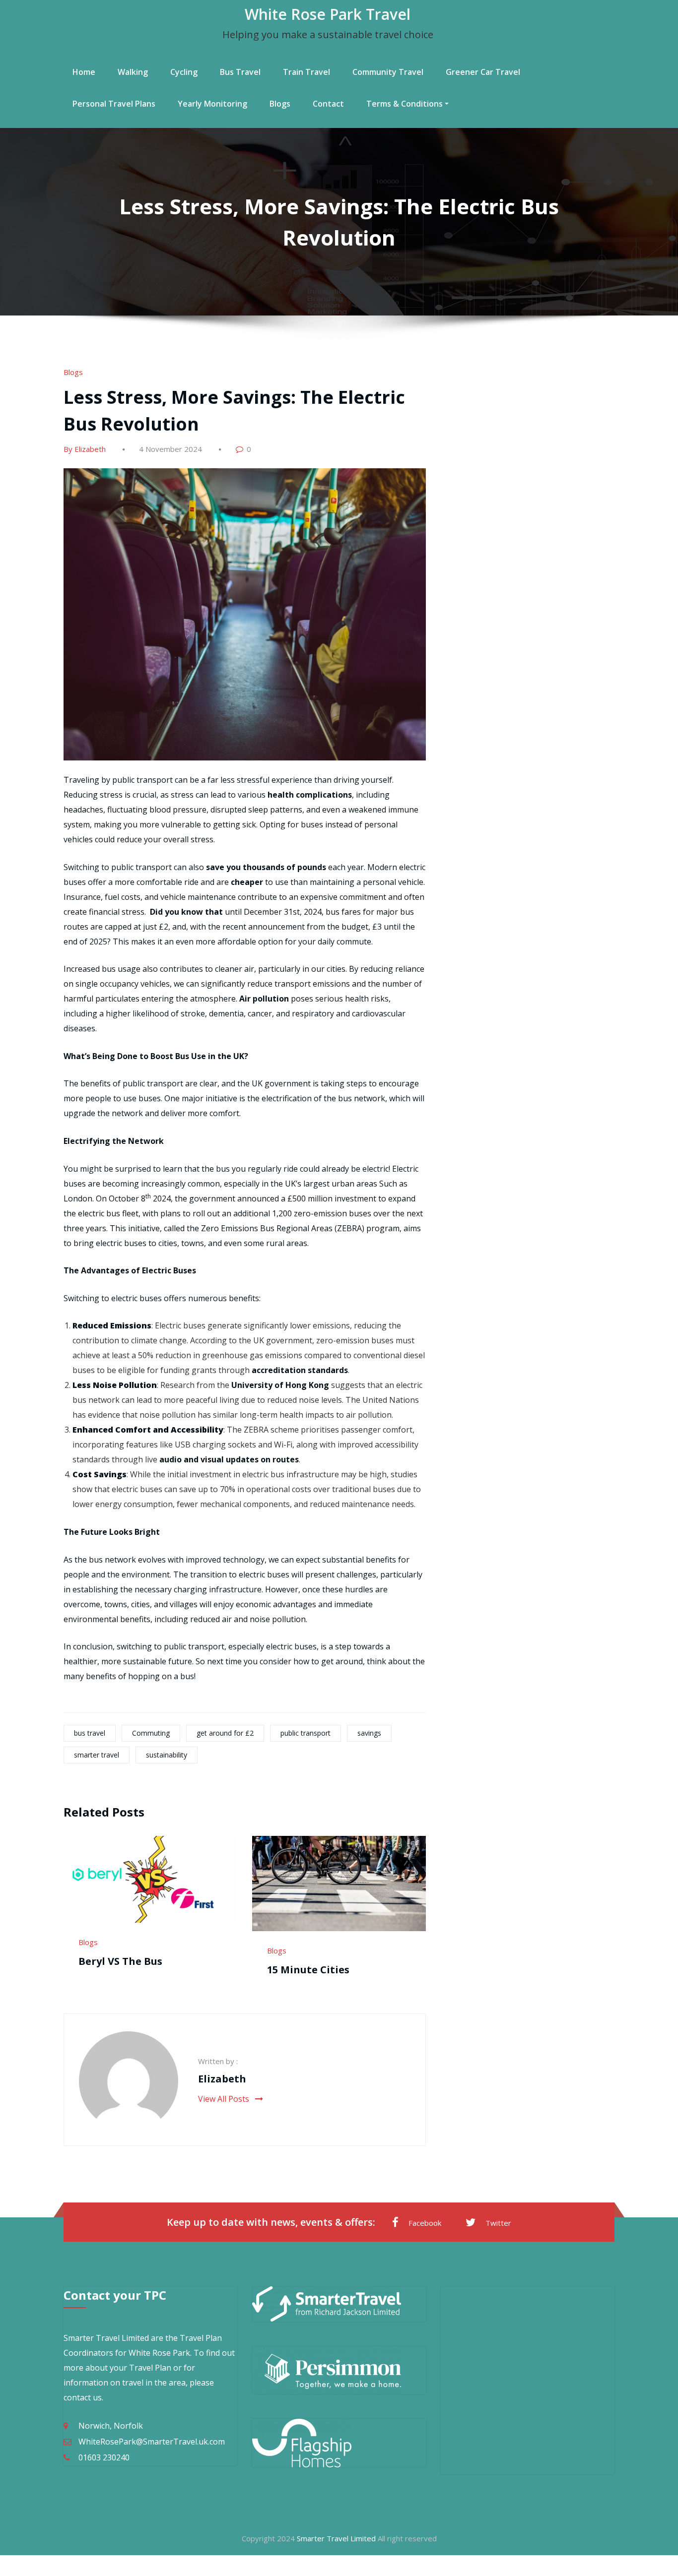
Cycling (184, 72)
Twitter (498, 2223)
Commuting (151, 1733)
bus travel (90, 1733)
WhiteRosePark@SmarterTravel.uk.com (152, 2442)
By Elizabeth (85, 449)
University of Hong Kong (280, 1385)
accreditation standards (300, 1370)
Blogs (280, 104)
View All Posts (225, 2099)
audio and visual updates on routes (229, 1459)
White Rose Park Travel (328, 14)
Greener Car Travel (483, 72)
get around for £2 (225, 1733)
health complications (310, 795)
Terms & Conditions (405, 104)
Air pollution (264, 999)
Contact (328, 104)
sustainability (167, 1755)
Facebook (425, 2223)
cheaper (247, 882)
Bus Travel (240, 72)
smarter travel (97, 1755)
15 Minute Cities (308, 1970)
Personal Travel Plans (114, 104)
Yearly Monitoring (212, 104)
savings (369, 1733)
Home (84, 72)
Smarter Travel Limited (336, 2538)
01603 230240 (104, 2457)
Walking (133, 72)
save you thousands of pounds (266, 867)
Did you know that (186, 912)
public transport (305, 1733)
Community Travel (388, 72)
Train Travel (306, 72)
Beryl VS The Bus (120, 1961)
